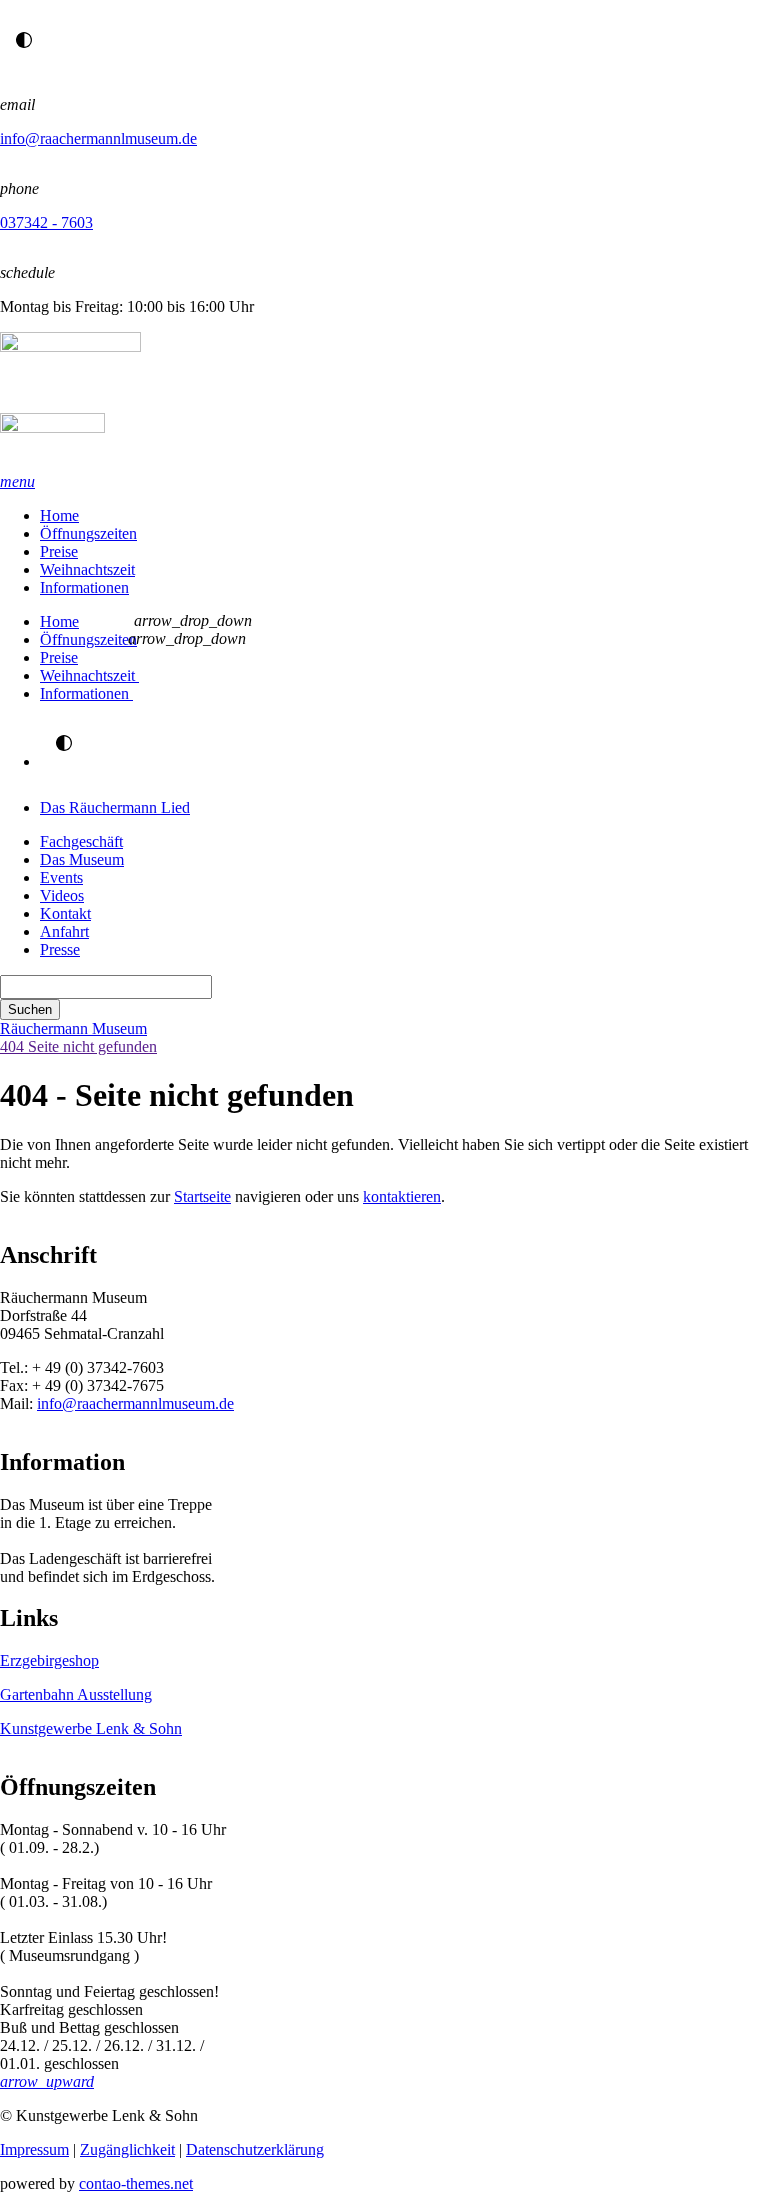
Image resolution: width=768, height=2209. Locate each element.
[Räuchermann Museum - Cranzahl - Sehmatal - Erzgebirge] (384, 402)
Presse (60, 949)
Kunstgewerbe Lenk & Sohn (91, 1728)
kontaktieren (402, 1196)
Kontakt (65, 913)
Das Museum (82, 859)
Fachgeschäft (81, 841)
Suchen (30, 1009)
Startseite (202, 1196)
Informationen (84, 587)
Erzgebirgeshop (49, 1660)
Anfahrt (64, 931)
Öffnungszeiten (88, 533)
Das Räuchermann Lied (115, 807)
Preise (59, 551)
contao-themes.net (136, 2183)
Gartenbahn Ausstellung (76, 1694)
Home (59, 515)
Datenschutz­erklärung (255, 2149)
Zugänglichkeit (127, 2149)
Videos (62, 895)
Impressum (34, 2149)
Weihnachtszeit (87, 569)
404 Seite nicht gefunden (78, 1046)
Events (61, 877)
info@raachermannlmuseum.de (98, 138)
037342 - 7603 (46, 222)
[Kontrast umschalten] (24, 40)
